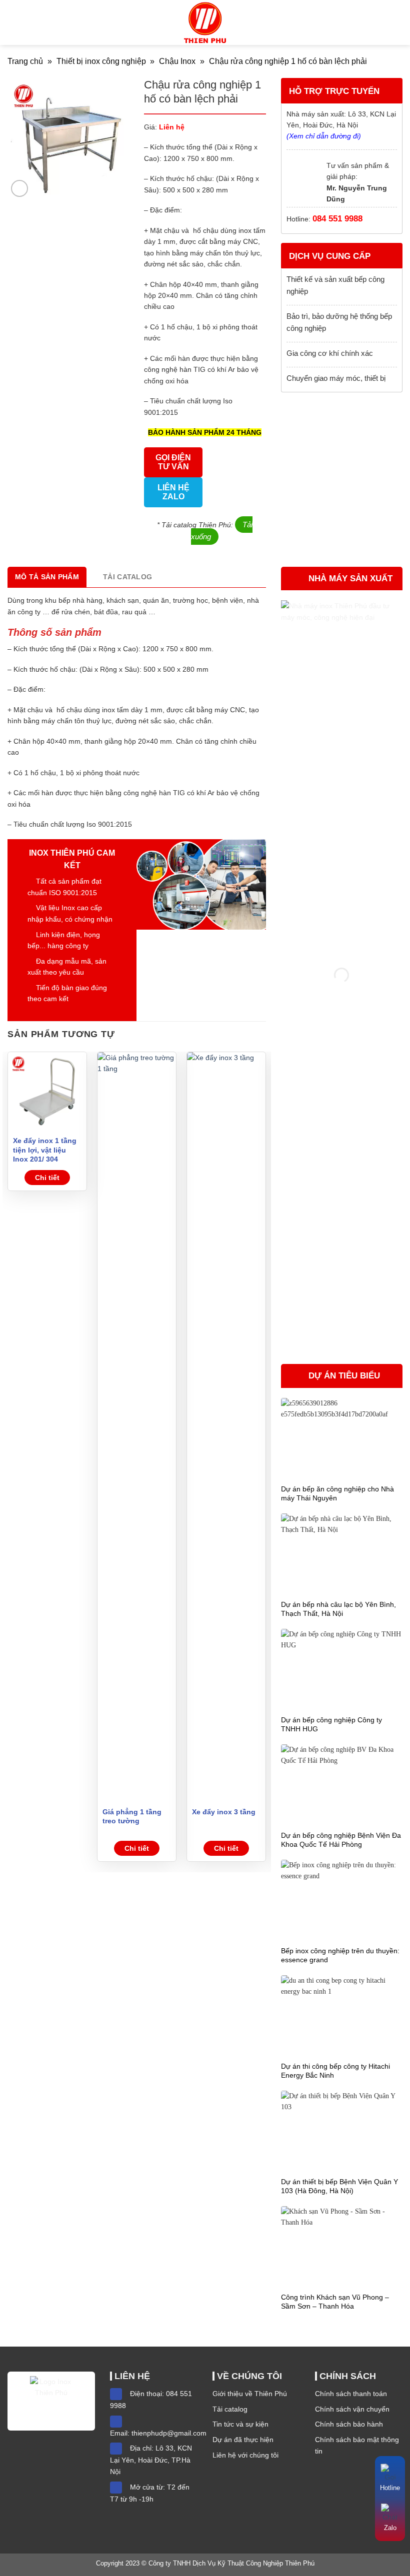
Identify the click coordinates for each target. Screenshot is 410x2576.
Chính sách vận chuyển (352, 2409)
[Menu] (13, 22)
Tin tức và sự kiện (240, 2424)
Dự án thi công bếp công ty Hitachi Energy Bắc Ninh (335, 2071)
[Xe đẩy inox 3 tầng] (226, 1427)
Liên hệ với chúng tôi (245, 2455)
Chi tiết (47, 1178)
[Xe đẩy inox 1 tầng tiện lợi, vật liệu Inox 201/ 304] (47, 1091)
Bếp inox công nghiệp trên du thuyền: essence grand (340, 1955)
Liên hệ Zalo (173, 492)
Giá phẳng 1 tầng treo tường (132, 1816)
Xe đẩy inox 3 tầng (224, 1812)
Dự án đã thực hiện (243, 2440)
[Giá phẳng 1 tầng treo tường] (137, 1427)
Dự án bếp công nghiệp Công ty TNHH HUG (331, 1724)
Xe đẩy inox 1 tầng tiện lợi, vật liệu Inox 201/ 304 (45, 1150)
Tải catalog (230, 2409)
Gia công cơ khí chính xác (330, 353)
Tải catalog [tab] (127, 577)
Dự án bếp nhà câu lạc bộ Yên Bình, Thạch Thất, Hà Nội (338, 1609)
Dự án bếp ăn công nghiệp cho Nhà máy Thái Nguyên (337, 1493)
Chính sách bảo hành (349, 2424)
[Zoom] (19, 188)
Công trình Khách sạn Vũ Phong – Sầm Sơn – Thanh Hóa (335, 2302)
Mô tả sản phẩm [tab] (47, 577)
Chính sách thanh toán (351, 2394)
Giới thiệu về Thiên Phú (250, 2394)
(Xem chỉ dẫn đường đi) (324, 136)
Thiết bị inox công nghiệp (101, 61)
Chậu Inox (177, 61)
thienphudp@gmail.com (169, 2433)
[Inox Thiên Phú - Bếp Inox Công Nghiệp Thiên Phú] (205, 22)
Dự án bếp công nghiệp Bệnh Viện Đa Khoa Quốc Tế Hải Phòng (341, 1840)
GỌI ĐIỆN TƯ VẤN (173, 462)
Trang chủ (25, 61)
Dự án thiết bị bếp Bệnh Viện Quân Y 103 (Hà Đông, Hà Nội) (339, 2186)
